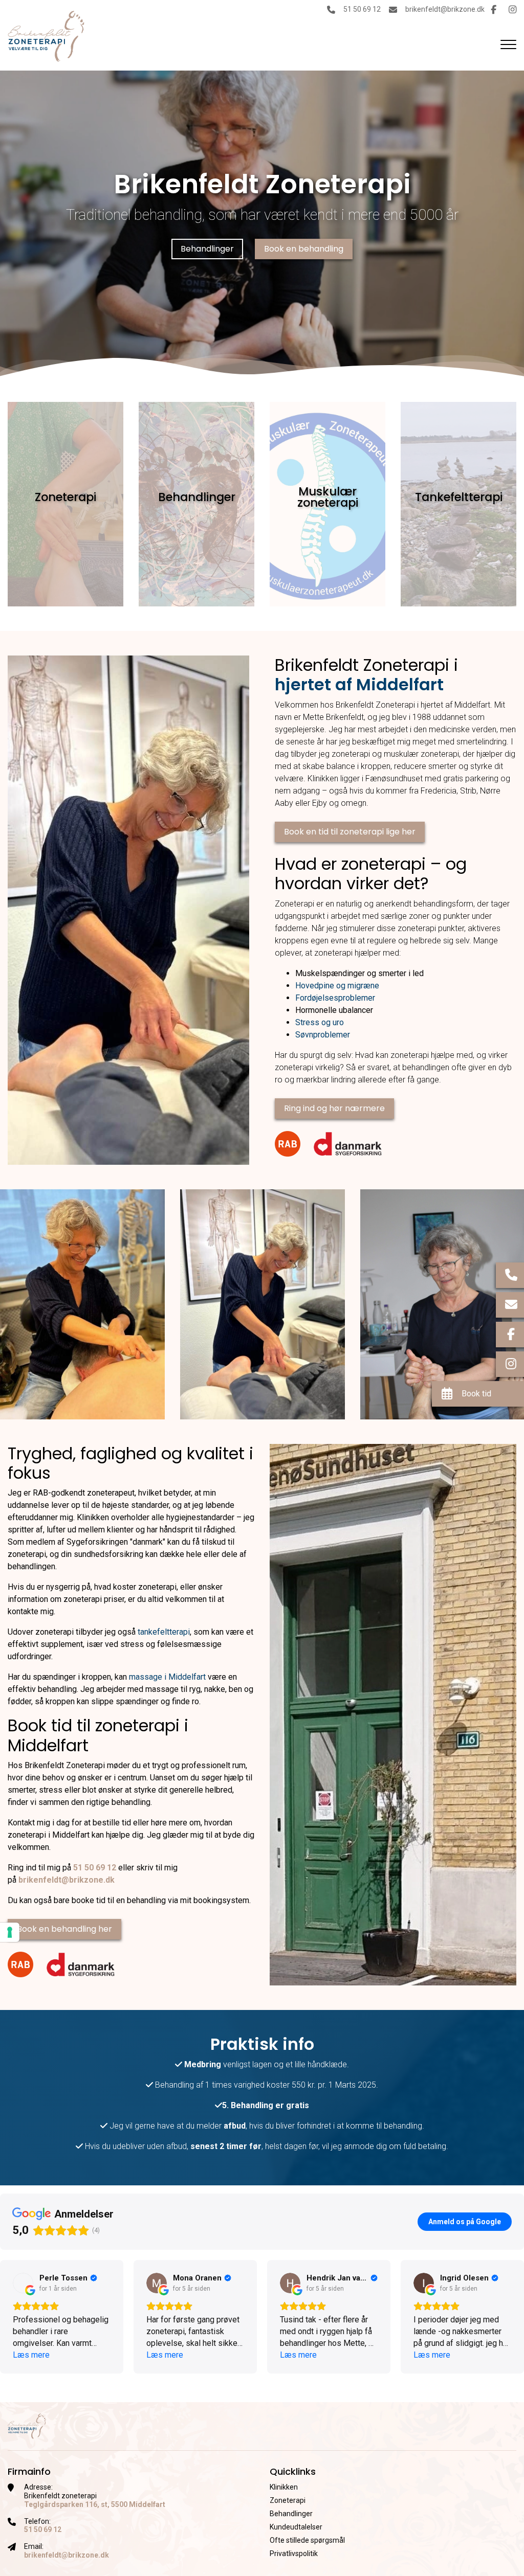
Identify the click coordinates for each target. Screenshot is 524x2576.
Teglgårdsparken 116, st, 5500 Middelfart (95, 2504)
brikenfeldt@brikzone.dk (445, 9)
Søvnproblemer (323, 1035)
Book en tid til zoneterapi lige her (350, 832)
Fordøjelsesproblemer (335, 998)
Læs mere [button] (31, 2355)
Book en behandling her (64, 1929)
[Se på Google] (23, 2283)
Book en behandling (304, 249)
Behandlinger (207, 249)
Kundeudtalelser (296, 2527)
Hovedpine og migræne (337, 986)
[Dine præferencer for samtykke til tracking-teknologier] (10, 1932)
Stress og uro (320, 1022)
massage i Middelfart (167, 1677)
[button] (8, 2317)
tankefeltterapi (164, 1632)
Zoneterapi (288, 2500)
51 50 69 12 (362, 9)
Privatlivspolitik (294, 2554)
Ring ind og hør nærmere (334, 1108)
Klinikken (284, 2487)
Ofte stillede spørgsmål (307, 2540)
